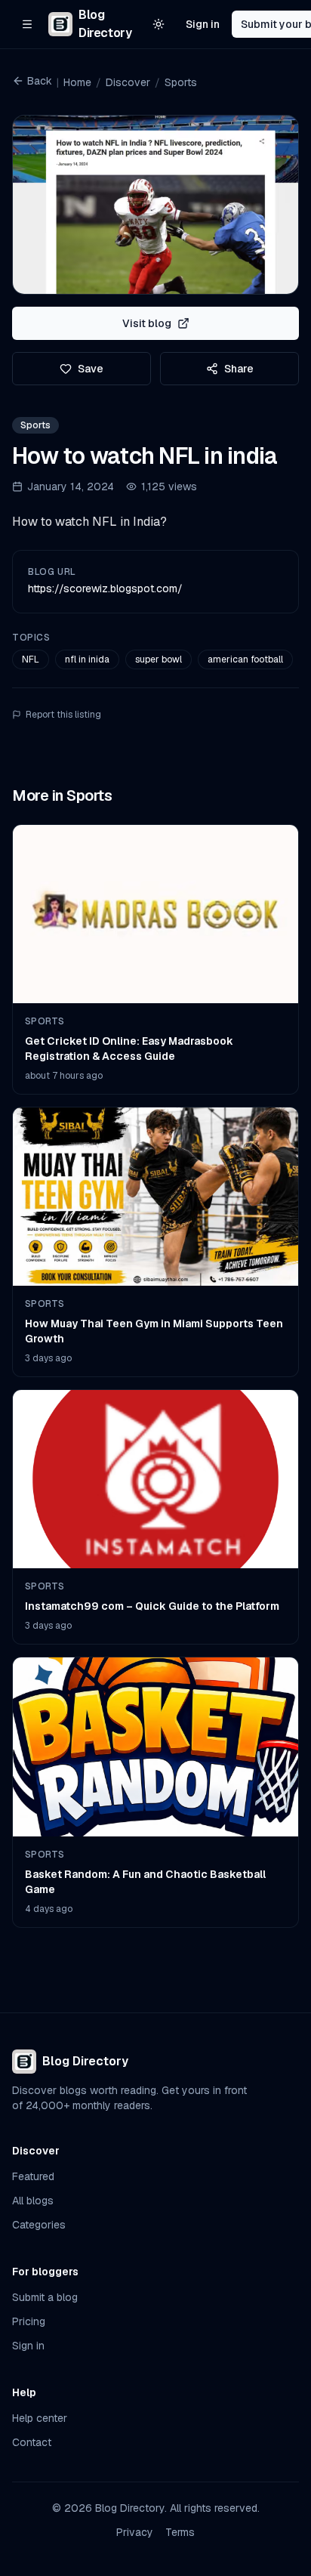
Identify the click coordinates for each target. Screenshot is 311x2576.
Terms (180, 2532)
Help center (40, 2418)
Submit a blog (45, 2297)
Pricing (29, 2321)
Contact (32, 2442)
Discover (128, 82)
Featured (33, 2176)
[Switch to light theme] (159, 24)
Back (40, 81)
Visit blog (147, 323)
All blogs (33, 2201)
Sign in (203, 24)
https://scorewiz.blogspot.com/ (105, 588)
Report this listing (63, 715)
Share (239, 369)
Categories (39, 2225)
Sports (181, 82)
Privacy (135, 2532)
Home (77, 82)
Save (91, 369)
